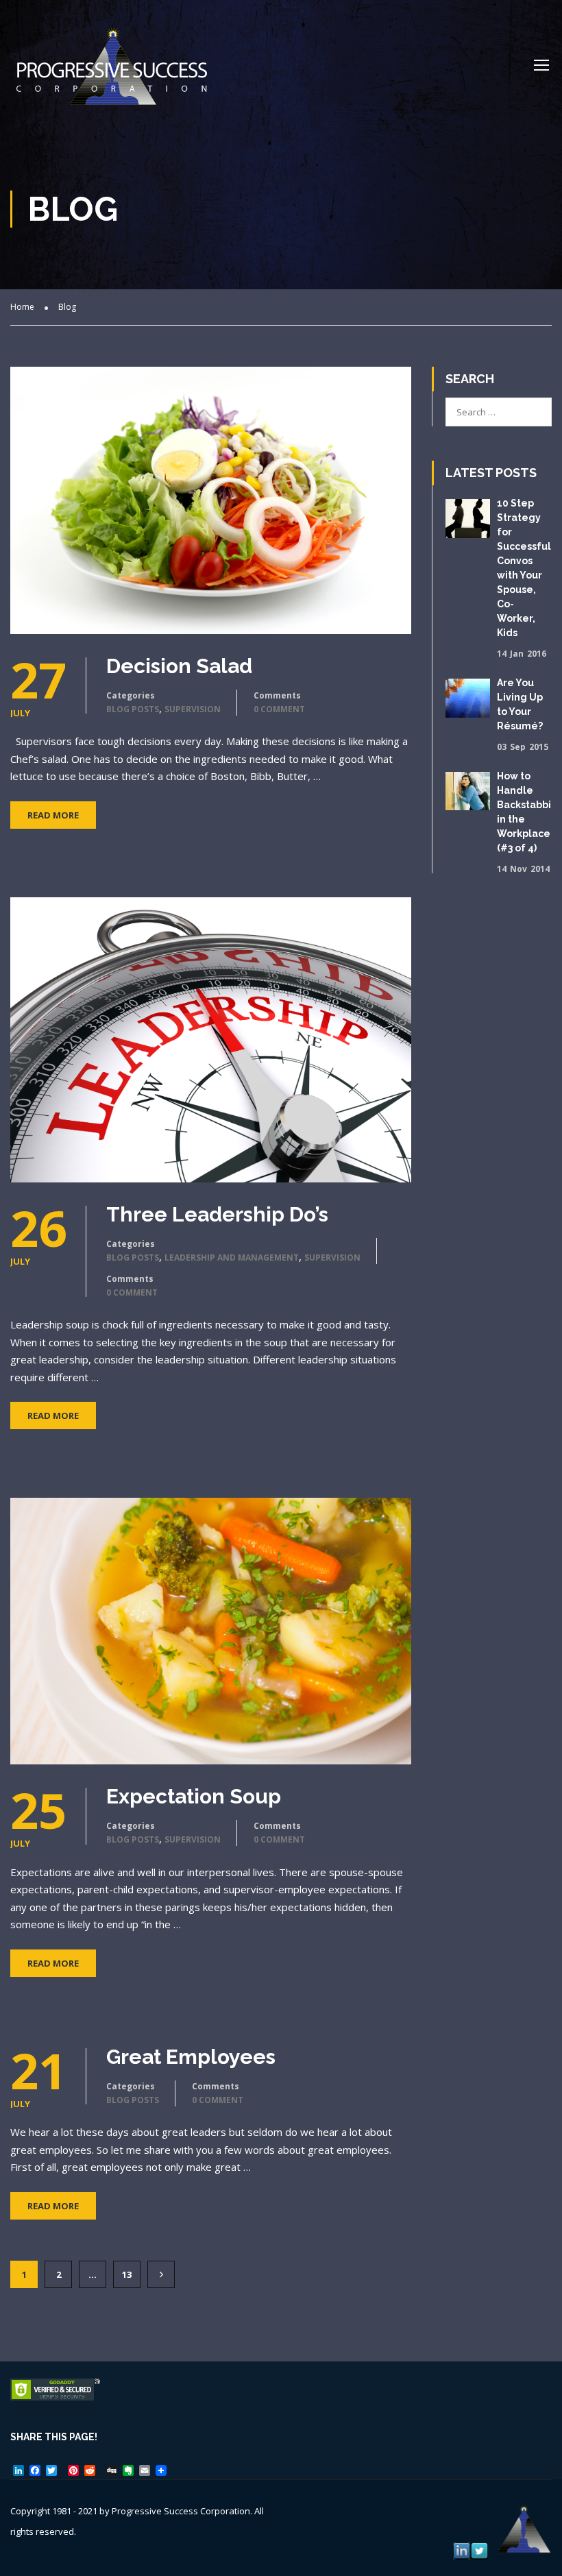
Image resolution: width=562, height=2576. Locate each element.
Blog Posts (133, 709)
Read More (53, 815)
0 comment (279, 709)
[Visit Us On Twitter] (479, 2550)
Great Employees (191, 2057)
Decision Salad (179, 666)
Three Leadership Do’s (217, 1215)
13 (127, 2274)
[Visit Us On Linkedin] (461, 2550)
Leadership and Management (232, 1257)
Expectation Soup (194, 1797)
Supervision (193, 709)
